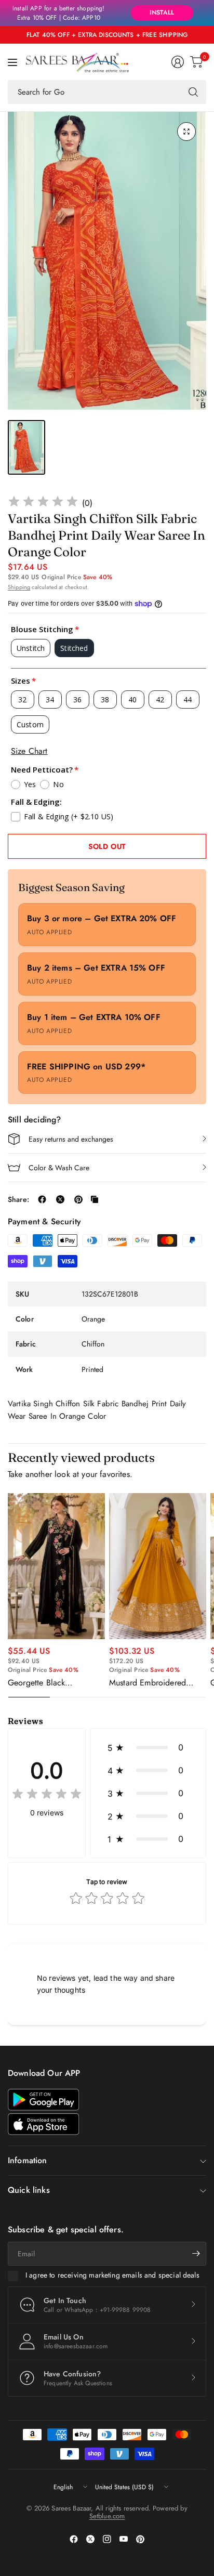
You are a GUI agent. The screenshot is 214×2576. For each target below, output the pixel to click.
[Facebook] (74, 2539)
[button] (148, 1747)
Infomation (28, 2160)
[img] (43, 503)
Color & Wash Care (59, 1168)
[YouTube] (124, 2539)
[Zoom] (186, 132)
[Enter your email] (196, 2254)
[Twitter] (90, 2539)
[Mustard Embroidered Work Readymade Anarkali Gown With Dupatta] (158, 1566)
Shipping (19, 587)
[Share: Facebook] (42, 1199)
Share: (18, 1199)
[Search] (193, 92)
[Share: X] (60, 1199)
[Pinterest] (140, 2539)
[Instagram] (107, 2539)
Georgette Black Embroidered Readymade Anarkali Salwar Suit (53, 1683)
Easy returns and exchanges (71, 1139)
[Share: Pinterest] (78, 1199)
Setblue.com (107, 2516)
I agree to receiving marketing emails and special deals (112, 2276)
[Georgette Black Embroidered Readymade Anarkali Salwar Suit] (56, 1566)
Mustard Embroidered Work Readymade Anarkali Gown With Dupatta (157, 1683)
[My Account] (178, 62)
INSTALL (162, 12)
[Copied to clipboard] (95, 1199)
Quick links (29, 2190)
